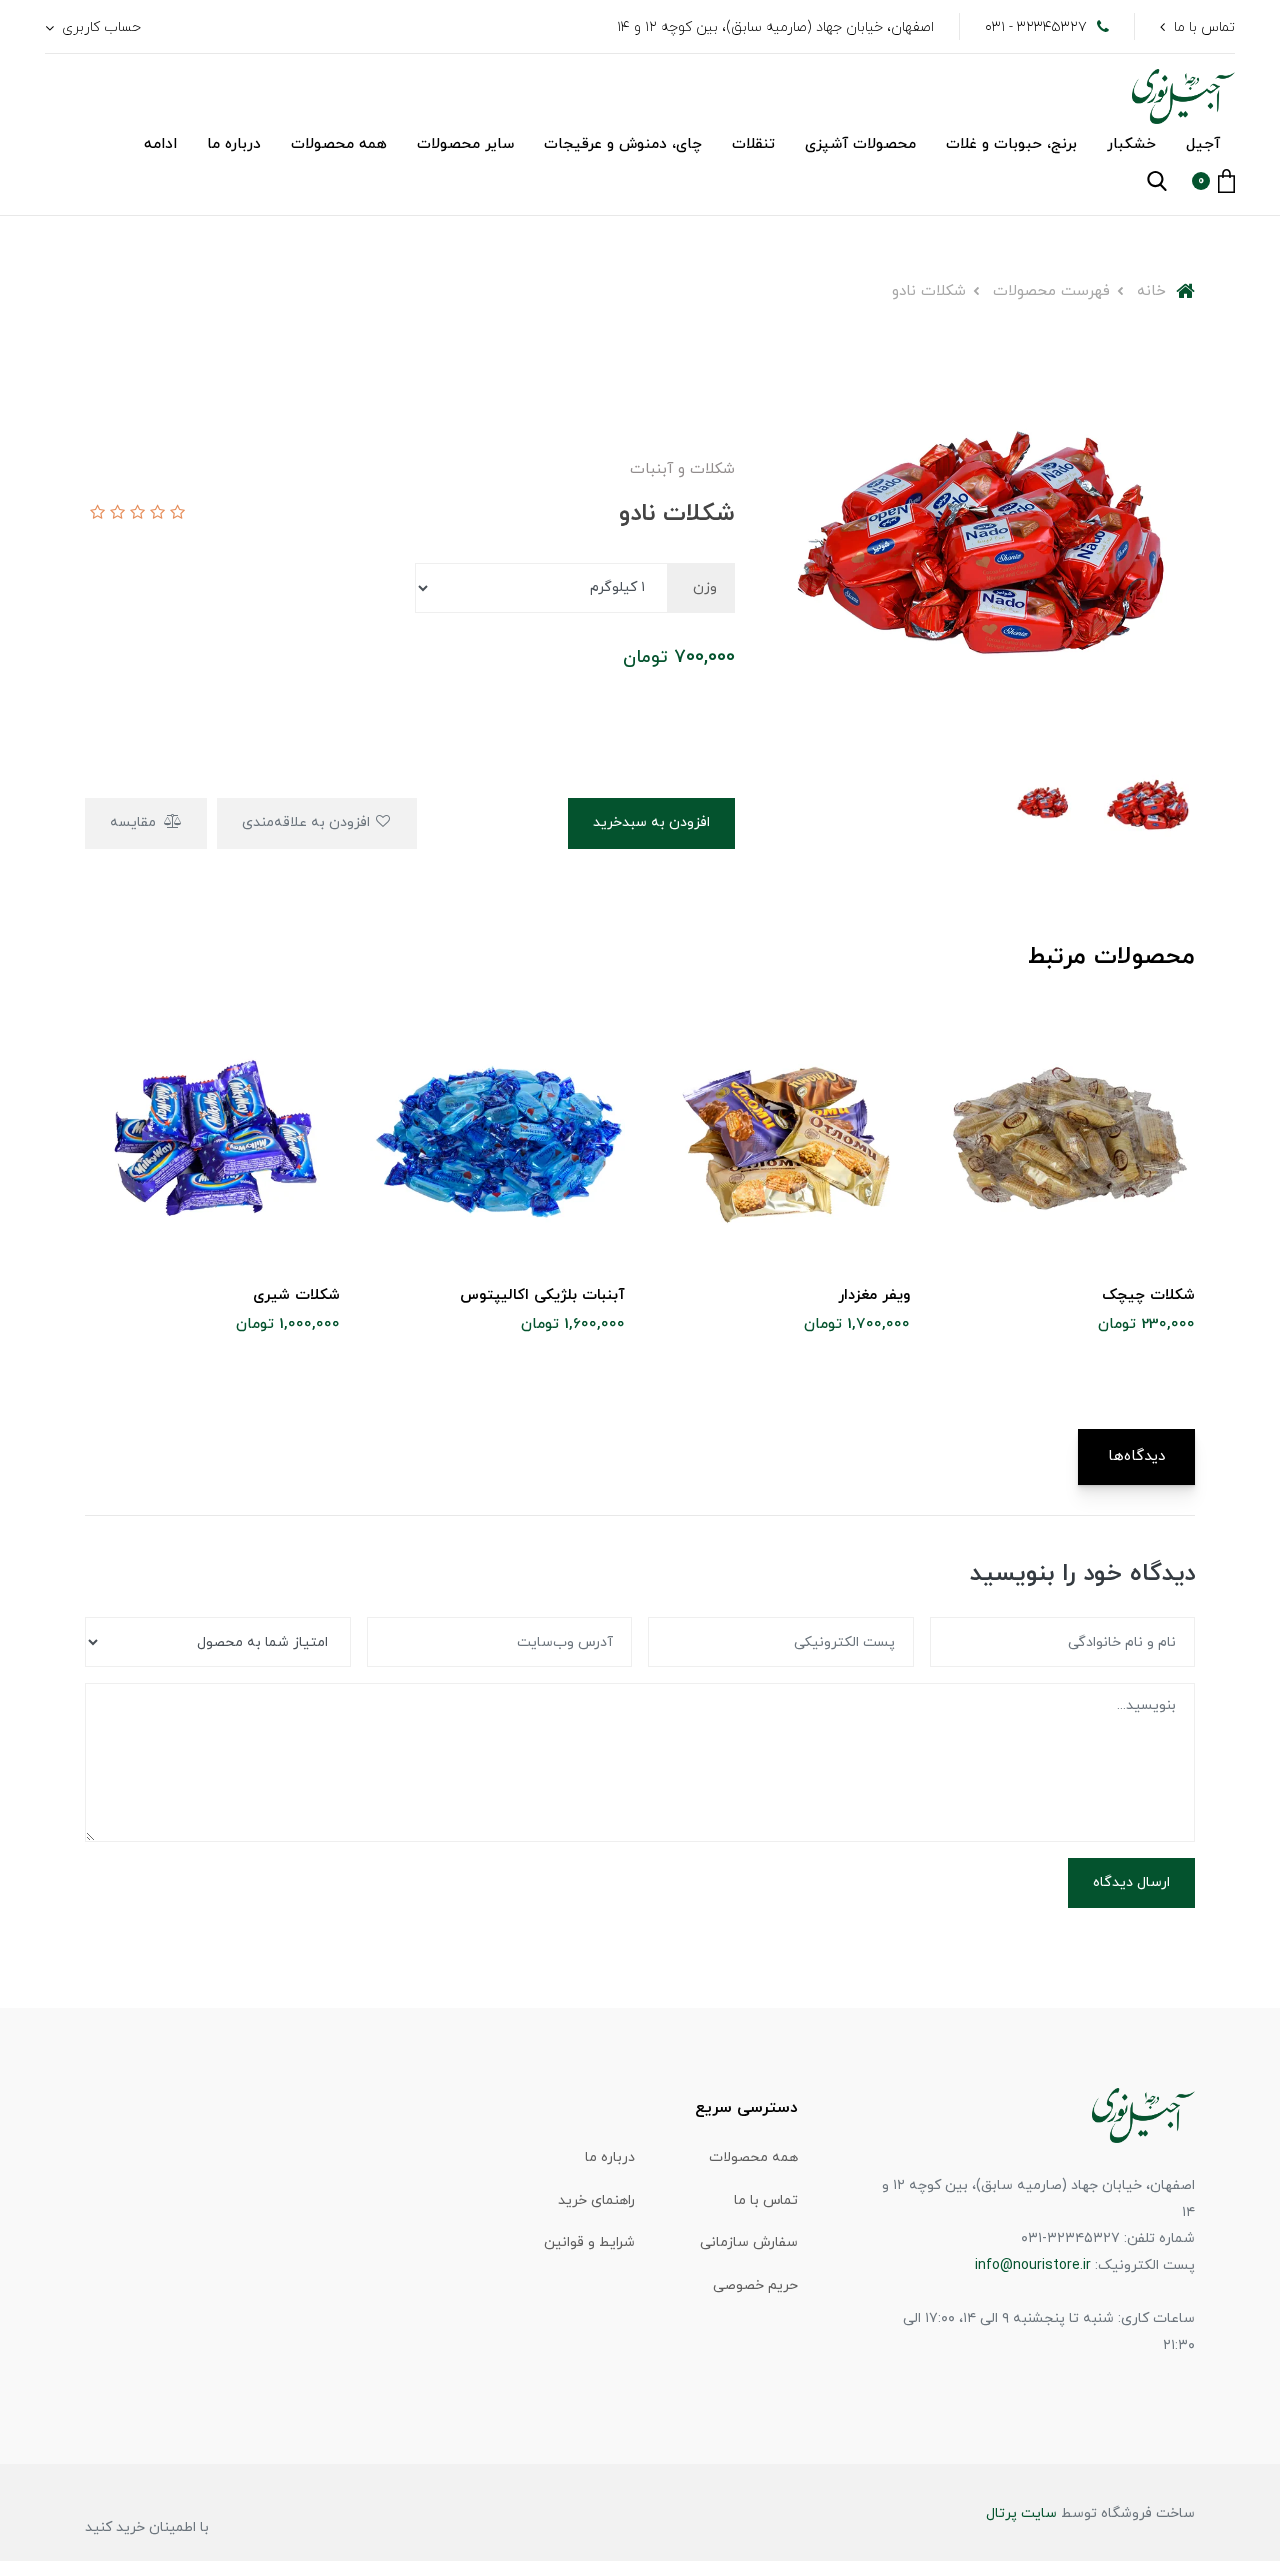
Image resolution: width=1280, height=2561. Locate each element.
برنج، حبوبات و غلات (1011, 144)
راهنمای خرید (596, 2200)
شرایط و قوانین (589, 2242)
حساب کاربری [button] (99, 27)
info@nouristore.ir (1033, 2265)
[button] (1213, 181)
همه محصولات (339, 144)
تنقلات (753, 144)
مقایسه (135, 822)
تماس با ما (1204, 27)
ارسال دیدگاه (1131, 1882)
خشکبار (1131, 144)
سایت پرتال (1021, 2513)
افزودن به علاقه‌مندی (308, 822)
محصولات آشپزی (860, 144)
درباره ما (234, 144)
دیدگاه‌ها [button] (1136, 1456)
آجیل (1203, 144)
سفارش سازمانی (749, 2242)
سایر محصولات (465, 144)
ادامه (160, 144)
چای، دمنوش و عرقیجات (623, 144)
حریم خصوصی (755, 2285)
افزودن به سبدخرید (651, 822)
